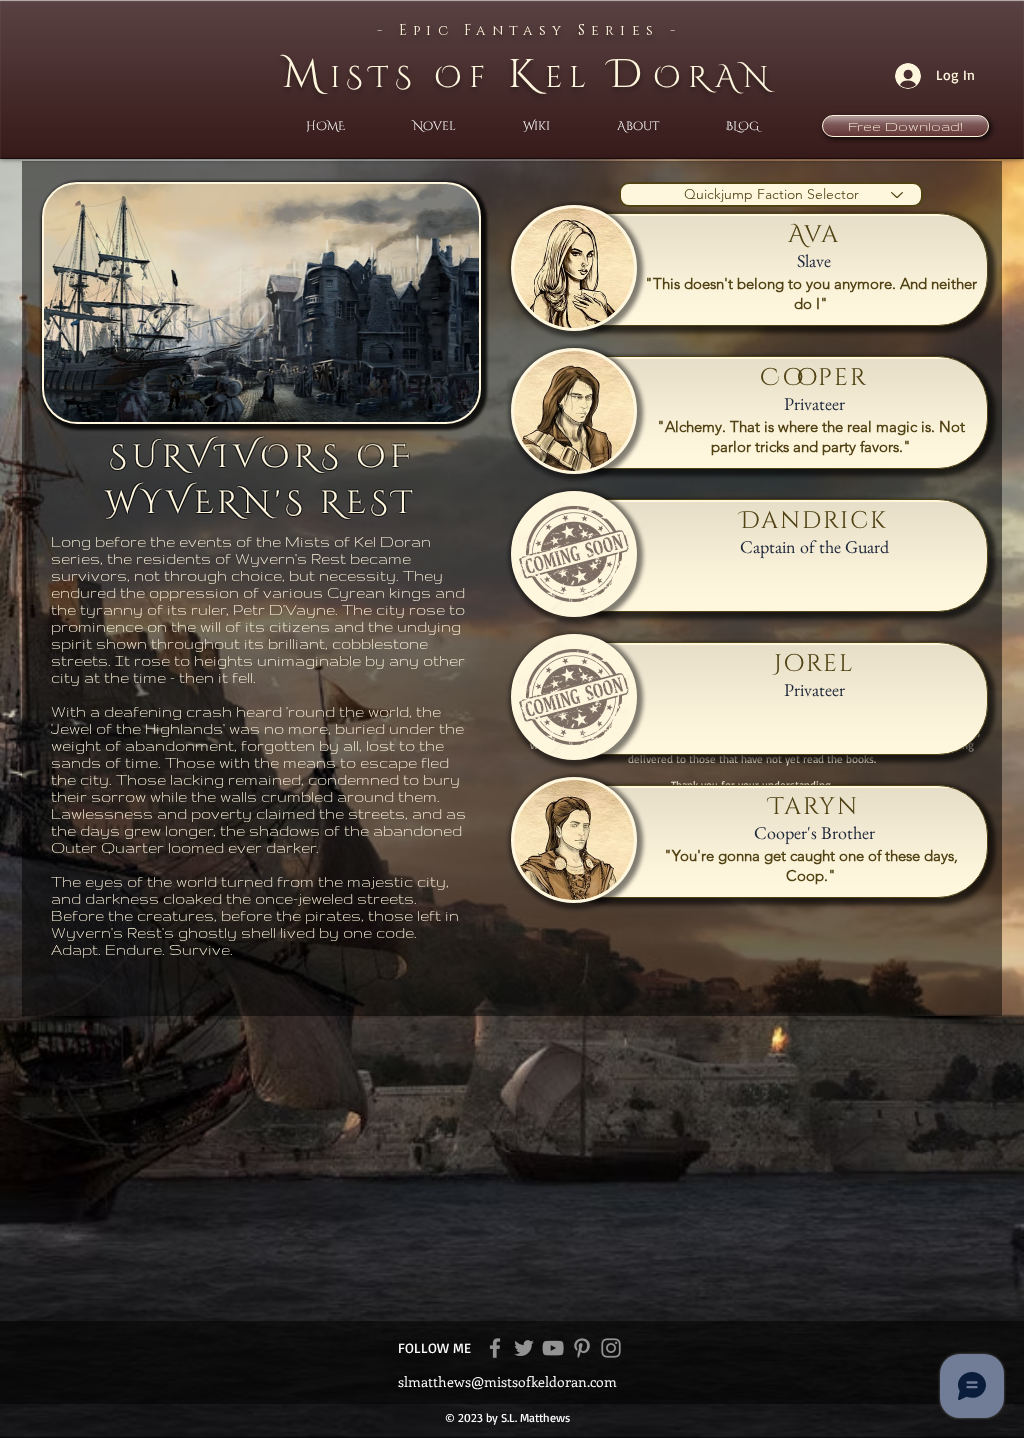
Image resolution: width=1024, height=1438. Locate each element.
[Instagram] (611, 1348)
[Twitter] (524, 1348)
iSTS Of (419, 78)
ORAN (714, 78)
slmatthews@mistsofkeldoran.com (507, 1381)
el (577, 78)
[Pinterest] (582, 1348)
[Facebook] (495, 1348)
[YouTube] (553, 1348)
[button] (434, 126)
